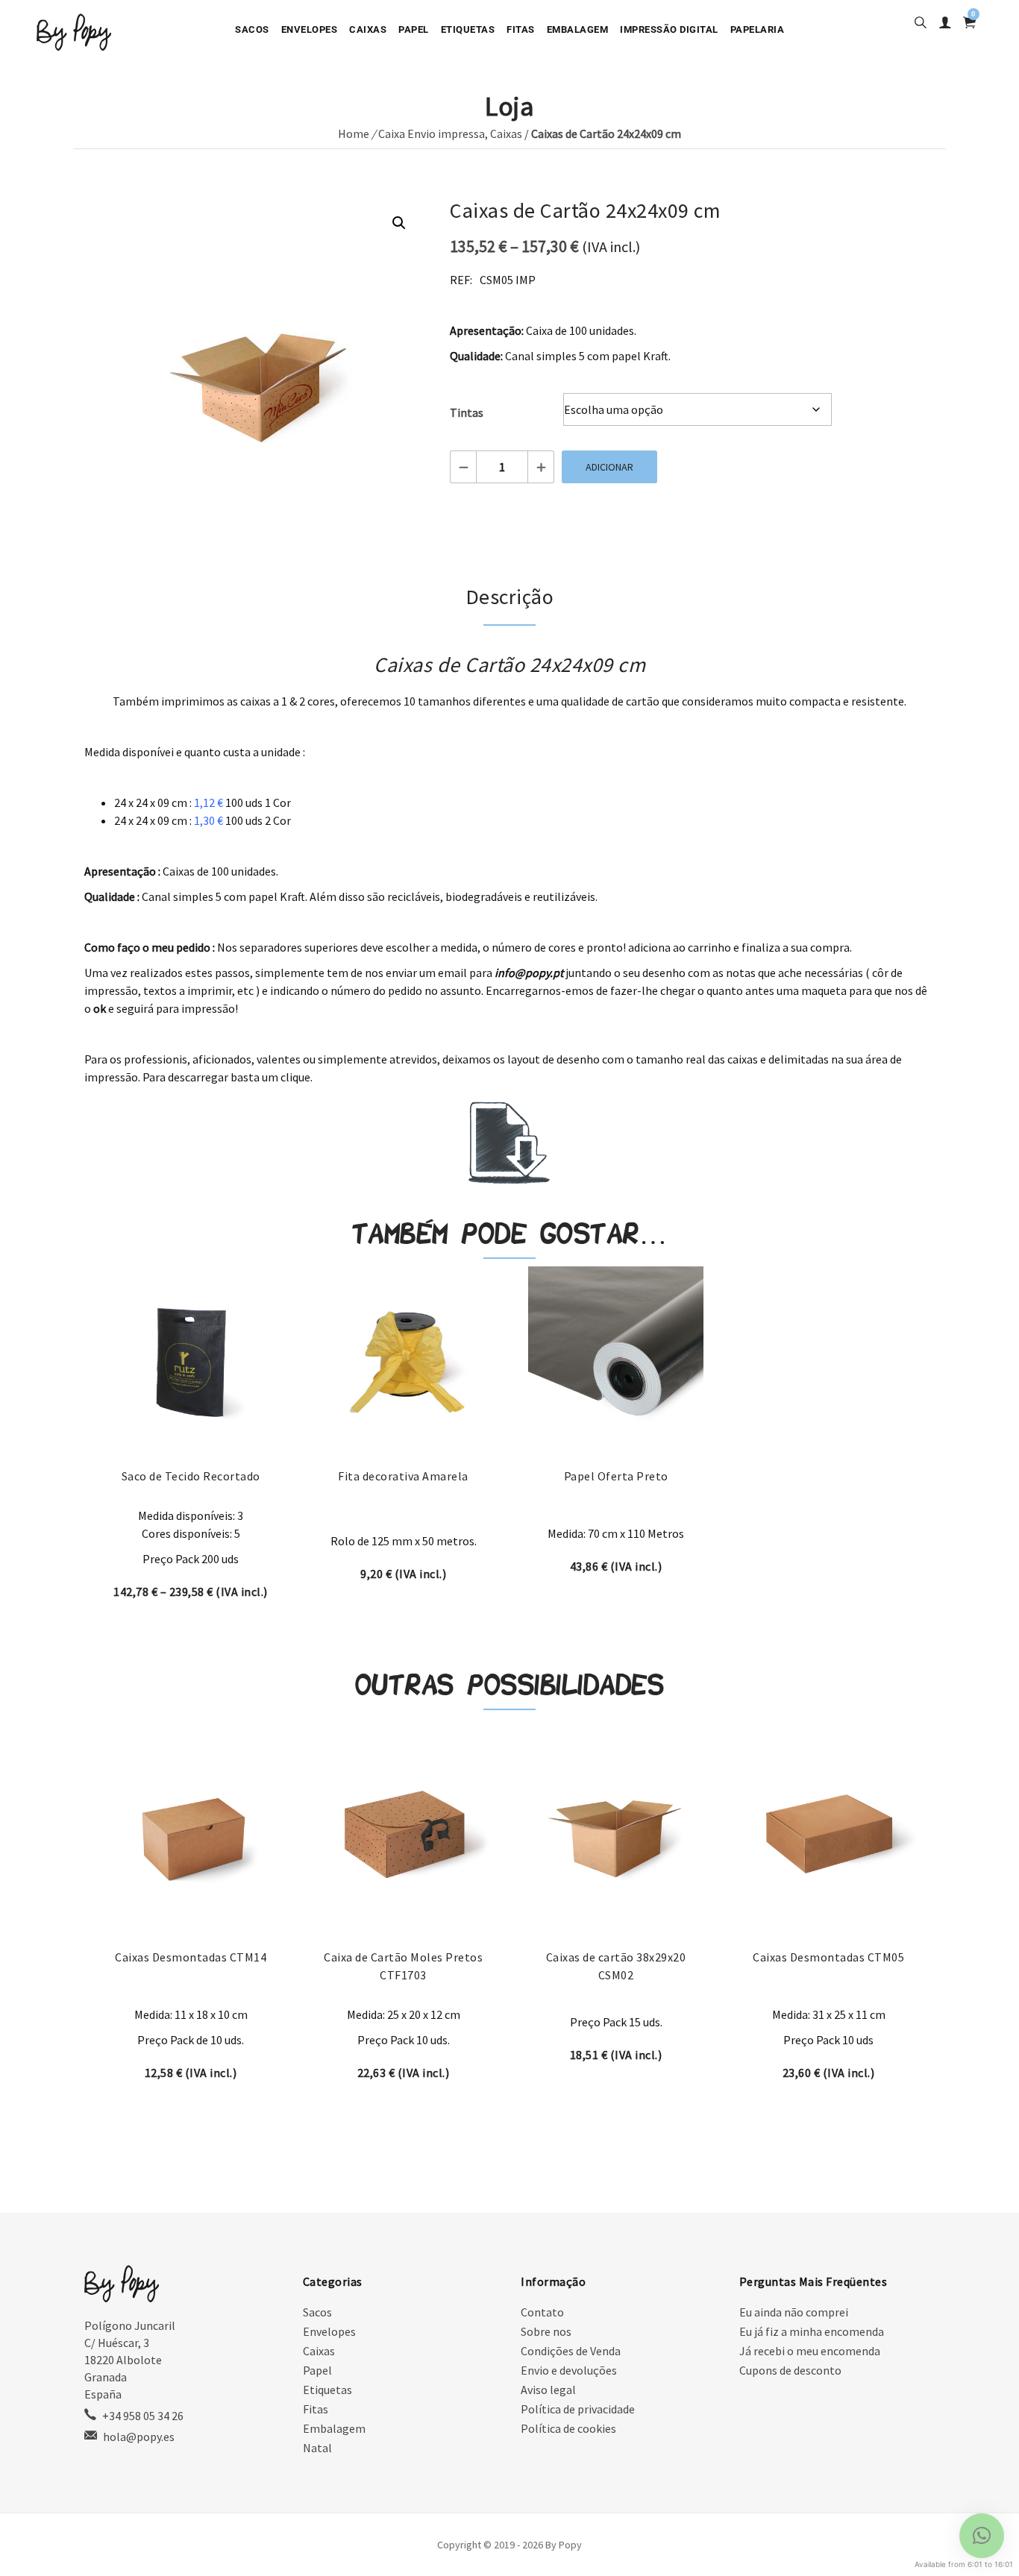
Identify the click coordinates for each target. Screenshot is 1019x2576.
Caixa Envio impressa (432, 133)
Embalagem (578, 29)
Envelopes (310, 29)
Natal (317, 2448)
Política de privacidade (578, 2409)
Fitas (521, 29)
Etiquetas (468, 29)
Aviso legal (548, 2390)
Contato (542, 2312)
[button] (399, 223)
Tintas (467, 412)
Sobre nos (546, 2331)
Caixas (368, 29)
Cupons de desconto (790, 2370)
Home (354, 133)
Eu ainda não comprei (794, 2312)
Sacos (252, 29)
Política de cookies (568, 2428)
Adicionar (609, 467)
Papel (414, 29)
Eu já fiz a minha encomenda (812, 2331)
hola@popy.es (139, 2437)
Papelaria (758, 29)
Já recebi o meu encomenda (810, 2351)
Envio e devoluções (569, 2370)
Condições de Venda (571, 2351)
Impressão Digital (669, 29)
